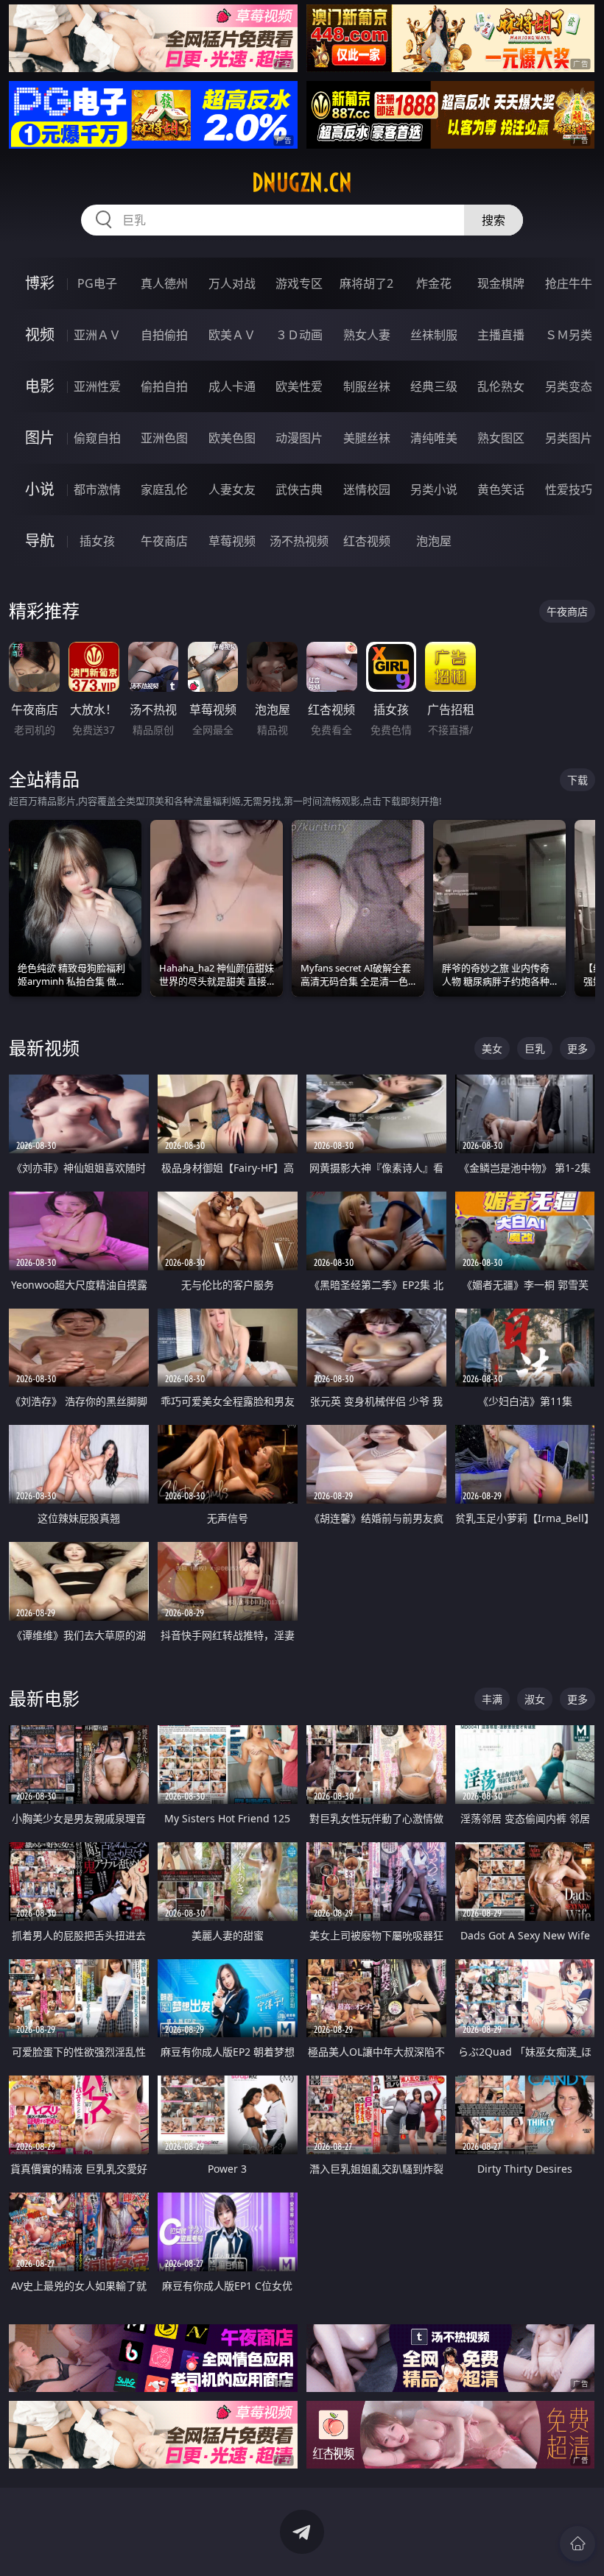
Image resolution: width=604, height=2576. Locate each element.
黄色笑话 (501, 489)
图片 (40, 438)
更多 (577, 1048)
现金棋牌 (501, 283)
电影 (40, 386)
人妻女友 (232, 489)
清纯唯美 (434, 438)
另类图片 (569, 438)
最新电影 (44, 1698)
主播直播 (501, 335)
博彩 (40, 283)
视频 (40, 335)
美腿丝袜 (367, 438)
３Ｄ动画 (299, 335)
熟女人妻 (367, 335)
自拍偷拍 (164, 335)
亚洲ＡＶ (97, 335)
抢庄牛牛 (569, 283)
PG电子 (97, 283)
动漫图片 (299, 438)
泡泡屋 (434, 541)
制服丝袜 (367, 386)
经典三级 (434, 386)
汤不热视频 (299, 541)
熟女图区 (501, 438)
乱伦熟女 (501, 386)
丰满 (492, 1699)
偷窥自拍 (97, 438)
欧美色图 (232, 438)
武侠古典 (299, 489)
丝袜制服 (434, 335)
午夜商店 (164, 541)
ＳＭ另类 (569, 335)
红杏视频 (367, 541)
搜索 (494, 220)
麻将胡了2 (366, 283)
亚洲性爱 (97, 386)
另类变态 (569, 386)
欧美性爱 (299, 386)
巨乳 (535, 1048)
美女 (492, 1048)
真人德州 (164, 283)
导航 (40, 541)
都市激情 (97, 489)
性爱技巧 (569, 489)
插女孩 (97, 541)
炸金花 (434, 283)
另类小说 (434, 489)
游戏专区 (299, 283)
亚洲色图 (164, 438)
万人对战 (232, 283)
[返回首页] (577, 2544)
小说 (40, 489)
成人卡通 (232, 386)
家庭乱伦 (164, 489)
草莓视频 (232, 541)
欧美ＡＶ (232, 335)
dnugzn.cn (302, 183)
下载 (577, 780)
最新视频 (44, 1048)
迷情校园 (367, 489)
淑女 (535, 1699)
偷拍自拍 (164, 386)
